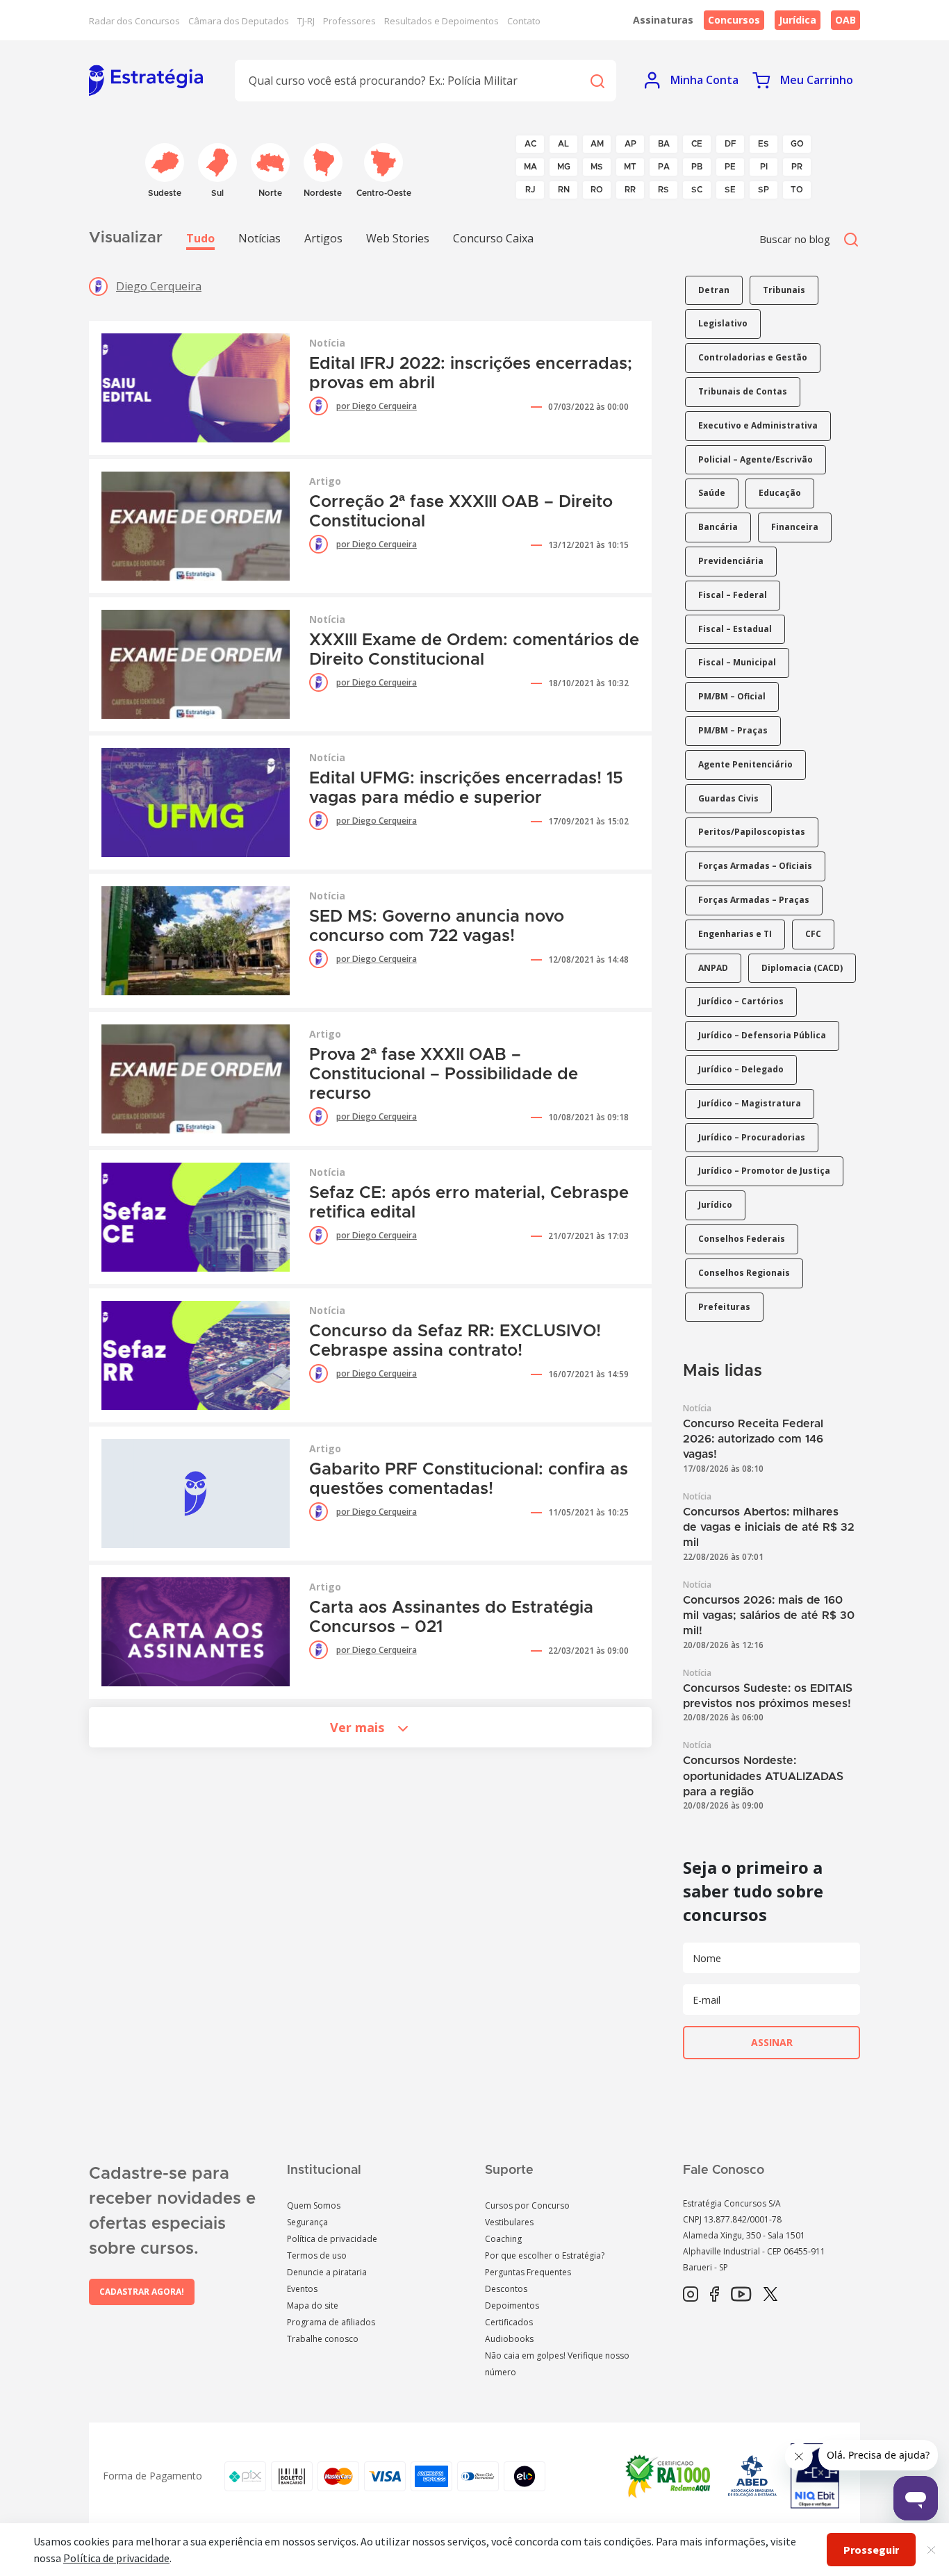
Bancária (718, 527)
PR (797, 167)
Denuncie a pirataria (327, 2272)
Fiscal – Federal (733, 595)
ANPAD (713, 968)
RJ (530, 190)
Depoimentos (512, 2305)
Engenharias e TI (735, 934)
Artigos (323, 238)
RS (663, 190)
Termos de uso (317, 2255)
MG (564, 167)
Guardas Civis (728, 798)
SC (697, 190)
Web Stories (398, 238)
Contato (524, 21)
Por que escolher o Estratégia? (545, 2255)
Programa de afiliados (331, 2322)
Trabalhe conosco (323, 2339)
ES (764, 144)
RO (597, 190)
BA (664, 144)
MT (630, 167)
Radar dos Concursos (134, 21)
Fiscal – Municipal (737, 662)
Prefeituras (724, 1307)
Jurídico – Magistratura (750, 1103)
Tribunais (784, 290)
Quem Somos (314, 2205)
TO (797, 190)
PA (664, 167)
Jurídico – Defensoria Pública (762, 1035)
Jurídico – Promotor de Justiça (764, 1171)
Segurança (307, 2222)
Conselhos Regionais (744, 1273)
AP (630, 144)
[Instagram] (691, 2295)
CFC (813, 934)
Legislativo (723, 323)
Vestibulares (509, 2222)
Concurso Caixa (493, 238)
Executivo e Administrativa (758, 425)
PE (730, 167)
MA (530, 167)
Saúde (712, 493)
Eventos (302, 2289)
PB (697, 167)
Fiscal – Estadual (735, 629)
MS (597, 167)
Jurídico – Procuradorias (752, 1137)
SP (764, 190)
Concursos (734, 20)
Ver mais (357, 1727)
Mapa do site (313, 2305)
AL (563, 144)
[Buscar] (597, 80)
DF (731, 144)
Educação (780, 493)
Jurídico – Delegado (741, 1069)
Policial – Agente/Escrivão (756, 459)
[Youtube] (741, 2295)
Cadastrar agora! (142, 2292)
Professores (349, 21)
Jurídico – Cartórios (741, 1001)
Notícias (259, 238)
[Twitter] (770, 2295)
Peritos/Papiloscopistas (752, 832)
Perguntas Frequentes (528, 2272)
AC (530, 144)
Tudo (200, 238)
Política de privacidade (332, 2239)
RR (630, 190)
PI (764, 167)
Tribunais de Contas (743, 391)
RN (564, 190)
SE (730, 190)
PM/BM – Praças (733, 730)
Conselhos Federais (742, 1239)
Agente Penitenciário (745, 764)
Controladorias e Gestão (753, 357)
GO (797, 144)
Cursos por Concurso (527, 2205)
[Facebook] (715, 2295)
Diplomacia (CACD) (802, 968)
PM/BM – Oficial (732, 696)
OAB (845, 20)
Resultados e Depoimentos (442, 21)
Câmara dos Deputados (239, 21)
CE (697, 144)
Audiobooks (509, 2339)
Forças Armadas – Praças (754, 900)
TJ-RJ (306, 21)
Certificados (509, 2322)
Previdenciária (731, 561)
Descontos (506, 2289)
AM (597, 144)
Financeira (795, 527)
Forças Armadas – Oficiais (755, 866)
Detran (714, 290)
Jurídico (715, 1205)
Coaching (503, 2239)
